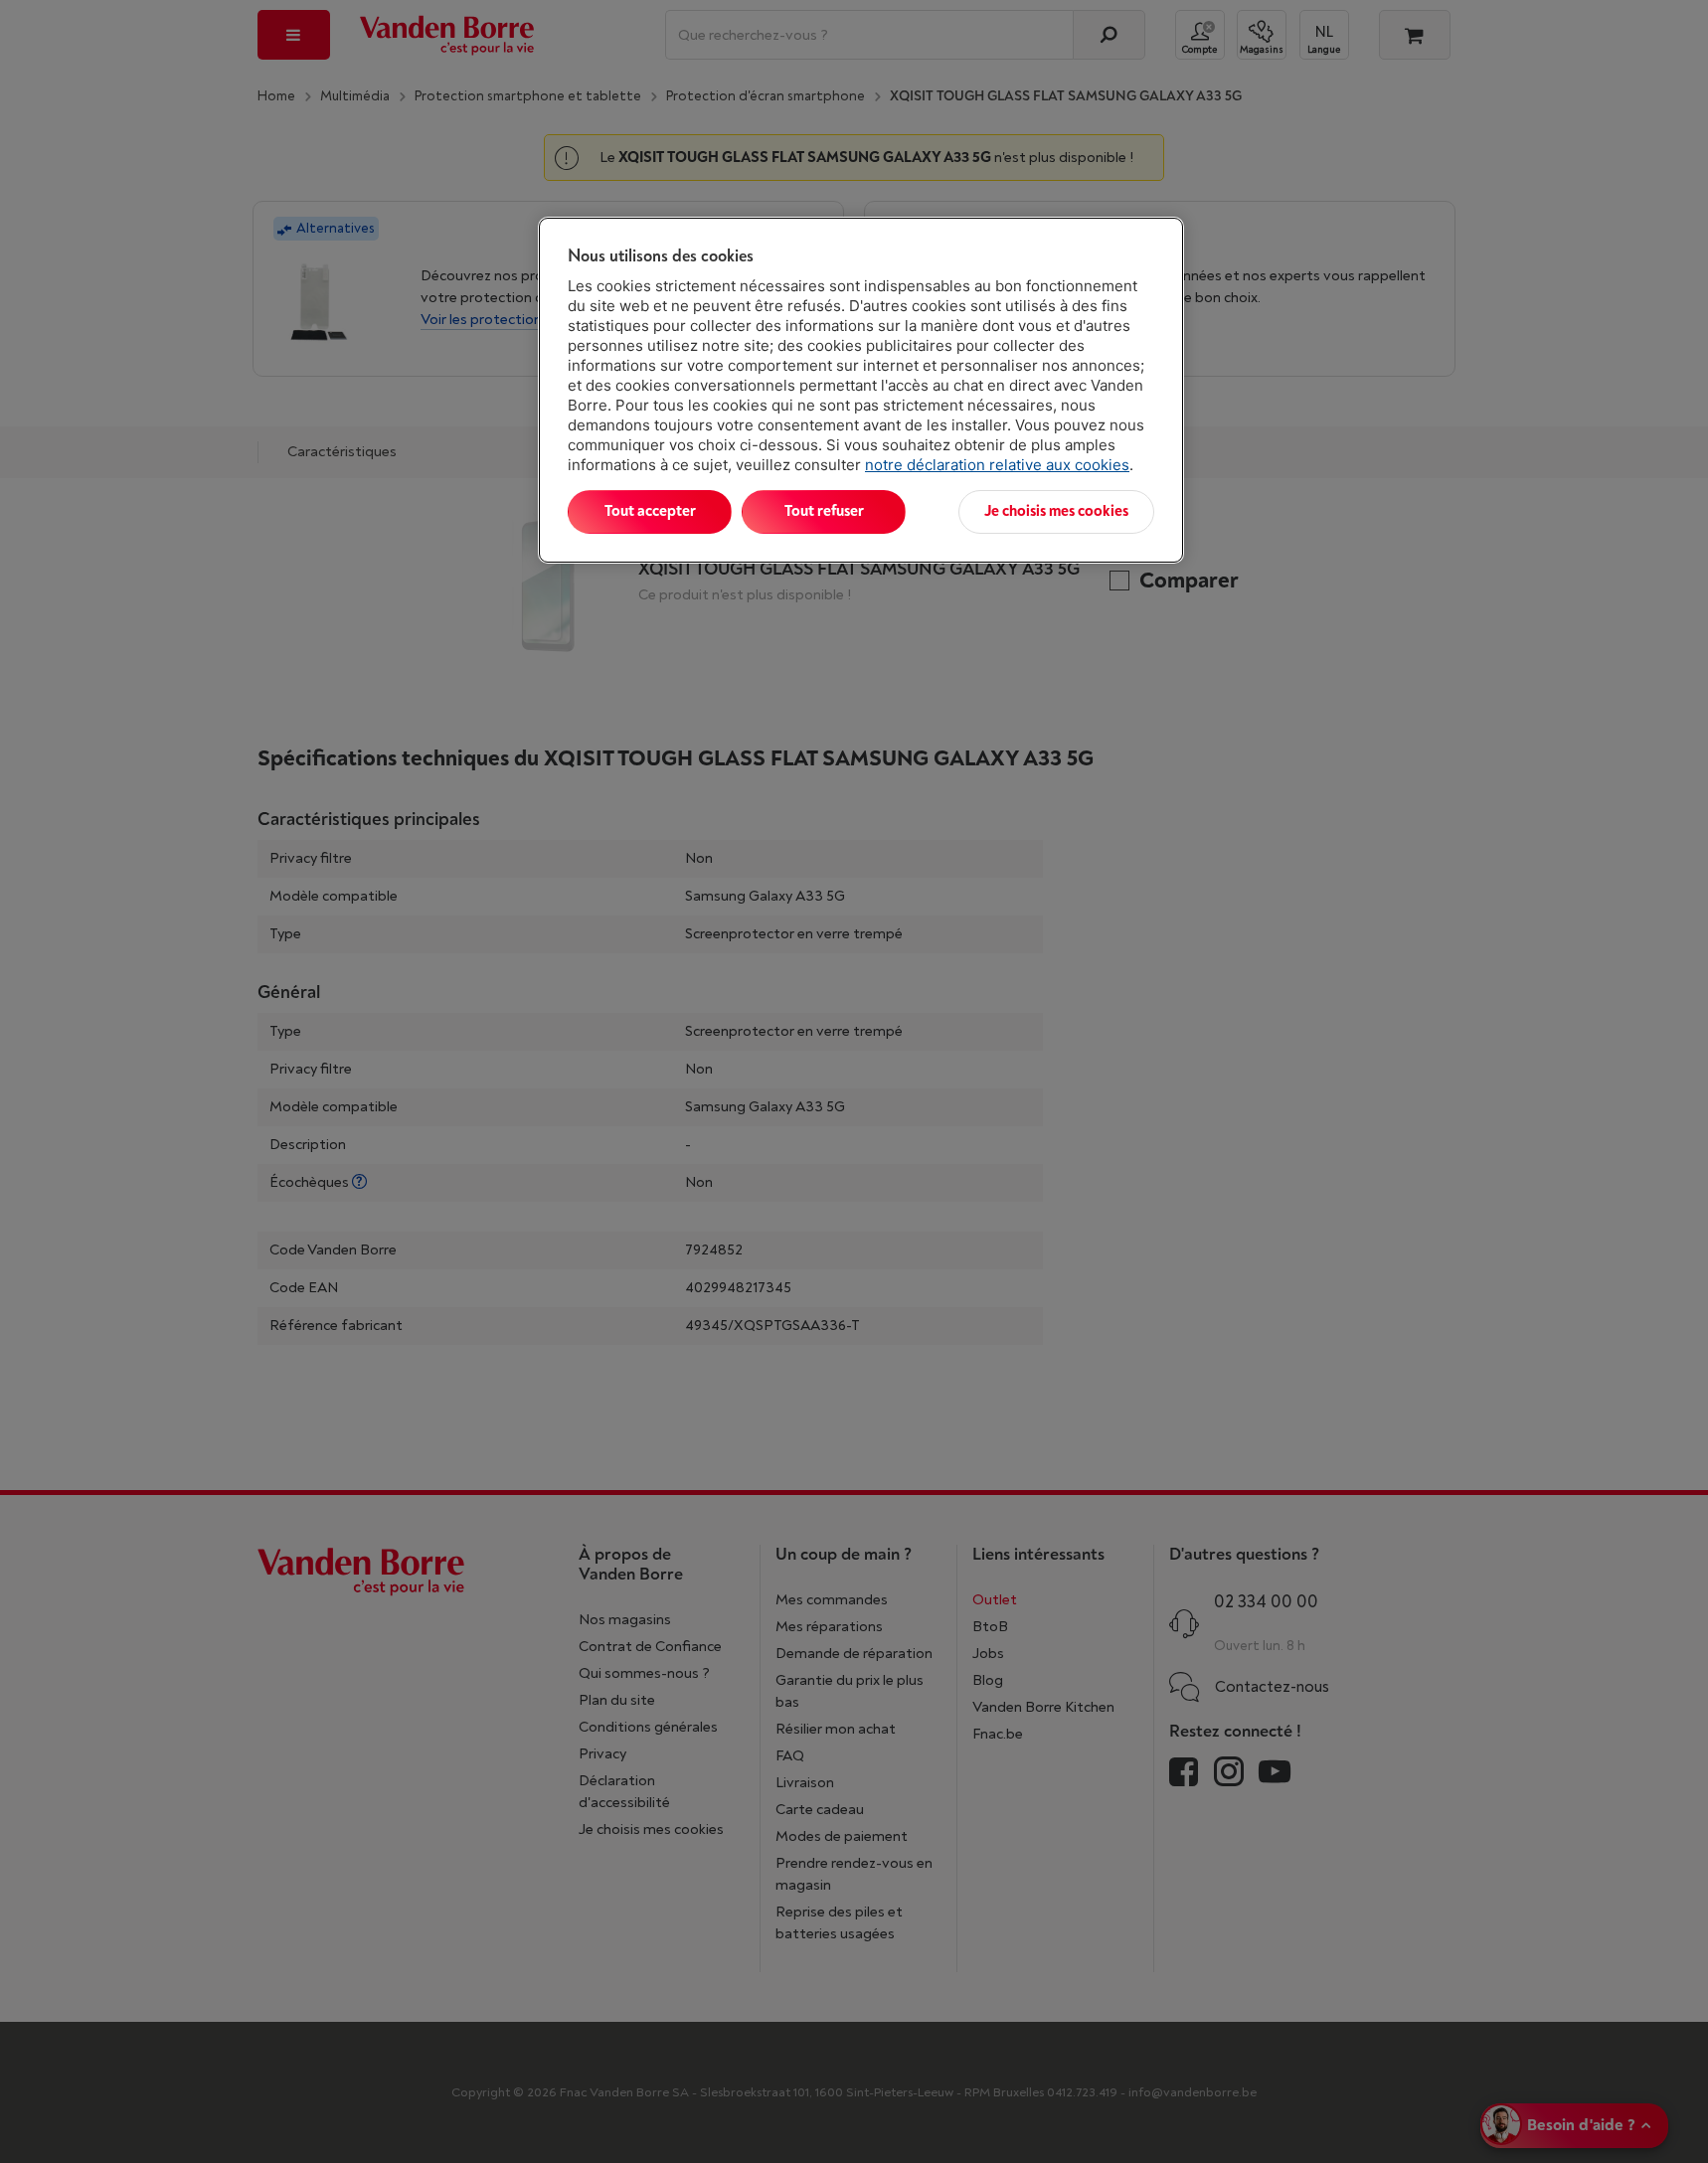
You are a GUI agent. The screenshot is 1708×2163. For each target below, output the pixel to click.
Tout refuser (824, 511)
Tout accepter (650, 511)
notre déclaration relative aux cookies (997, 465)
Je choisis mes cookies (1056, 511)
